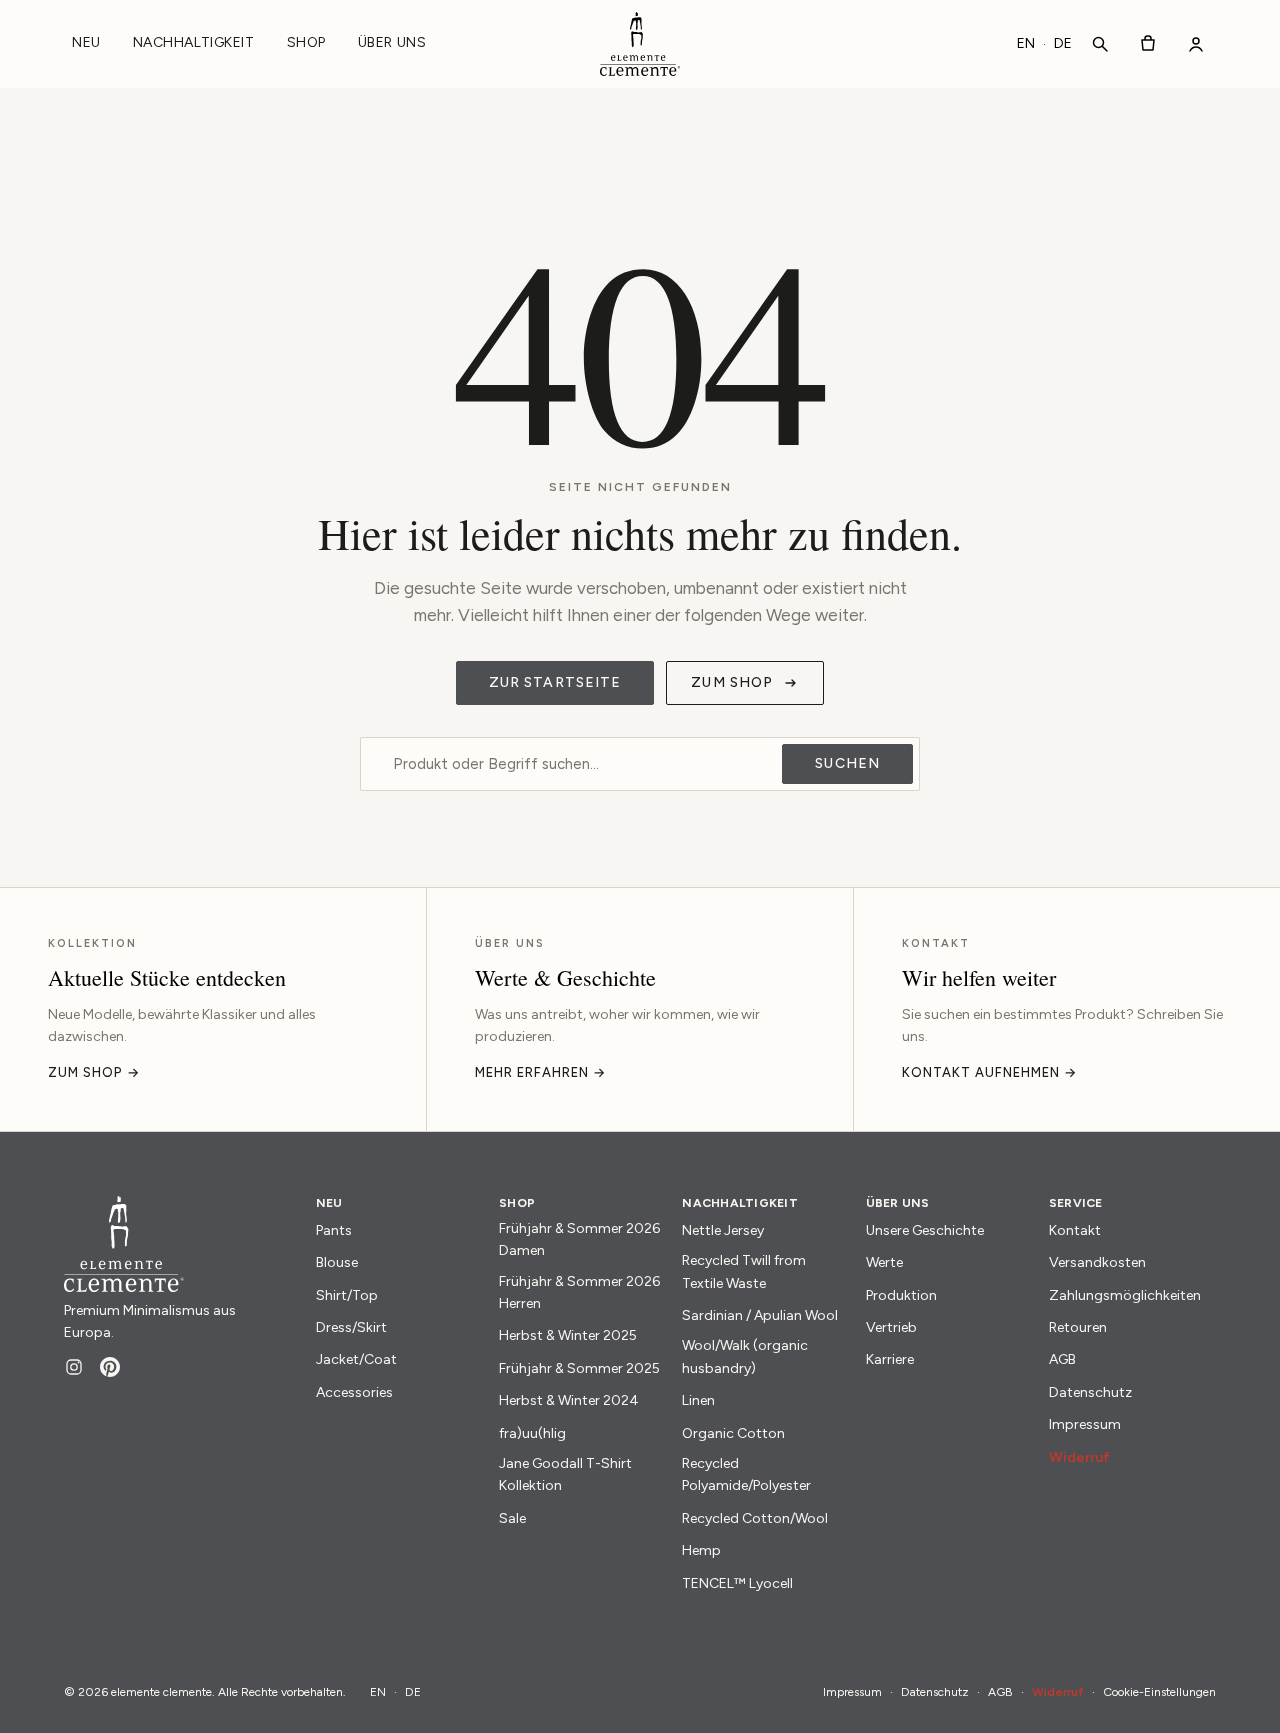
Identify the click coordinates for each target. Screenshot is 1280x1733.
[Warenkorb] (1148, 44)
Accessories (354, 1392)
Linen (698, 1400)
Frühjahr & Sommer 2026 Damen (579, 1239)
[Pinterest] (110, 1367)
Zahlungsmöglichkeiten (1125, 1295)
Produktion (901, 1295)
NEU (86, 42)
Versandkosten (1097, 1262)
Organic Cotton (733, 1433)
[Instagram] (74, 1367)
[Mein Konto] (1196, 44)
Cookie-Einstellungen (1159, 1692)
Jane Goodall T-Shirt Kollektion (565, 1474)
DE (1063, 43)
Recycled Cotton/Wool (755, 1518)
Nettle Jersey (723, 1230)
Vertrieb (891, 1327)
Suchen (847, 763)
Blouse (337, 1262)
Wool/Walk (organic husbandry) (745, 1356)
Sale (512, 1518)
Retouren (1078, 1327)
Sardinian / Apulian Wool (760, 1315)
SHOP (306, 42)
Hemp (701, 1550)
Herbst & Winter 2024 (569, 1400)
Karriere (890, 1359)
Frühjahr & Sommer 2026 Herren (579, 1292)
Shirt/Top (347, 1295)
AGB (1062, 1359)
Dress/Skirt (351, 1327)
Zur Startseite (555, 682)
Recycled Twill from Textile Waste (744, 1271)
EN (1026, 43)
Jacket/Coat (356, 1359)
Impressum (1085, 1424)
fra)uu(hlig (532, 1433)
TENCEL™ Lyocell (737, 1583)
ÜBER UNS (392, 42)
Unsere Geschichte (925, 1230)
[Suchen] (1100, 44)
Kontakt (1075, 1230)
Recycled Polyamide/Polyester (746, 1474)
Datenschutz (1090, 1392)
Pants (334, 1230)
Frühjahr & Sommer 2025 (579, 1368)
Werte (884, 1262)
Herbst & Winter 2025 (568, 1335)
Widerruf (1079, 1457)
